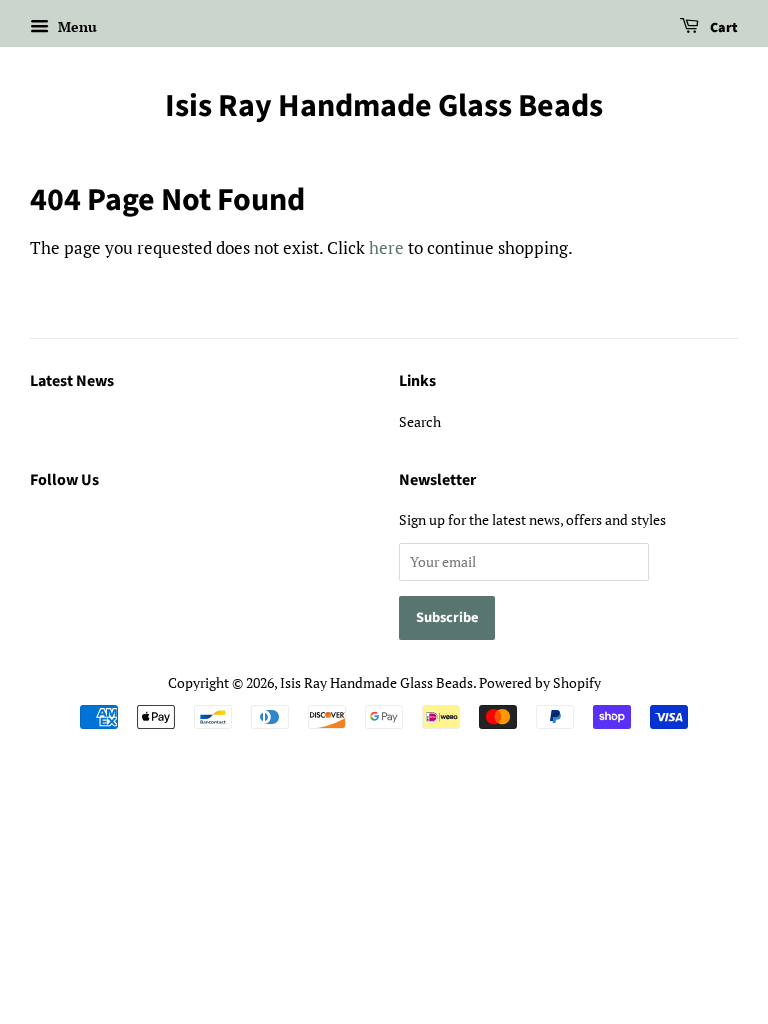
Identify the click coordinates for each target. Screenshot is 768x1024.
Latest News (72, 381)
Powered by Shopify (540, 682)
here (386, 247)
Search (420, 421)
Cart (722, 28)
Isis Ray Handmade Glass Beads (384, 106)
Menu (75, 26)
